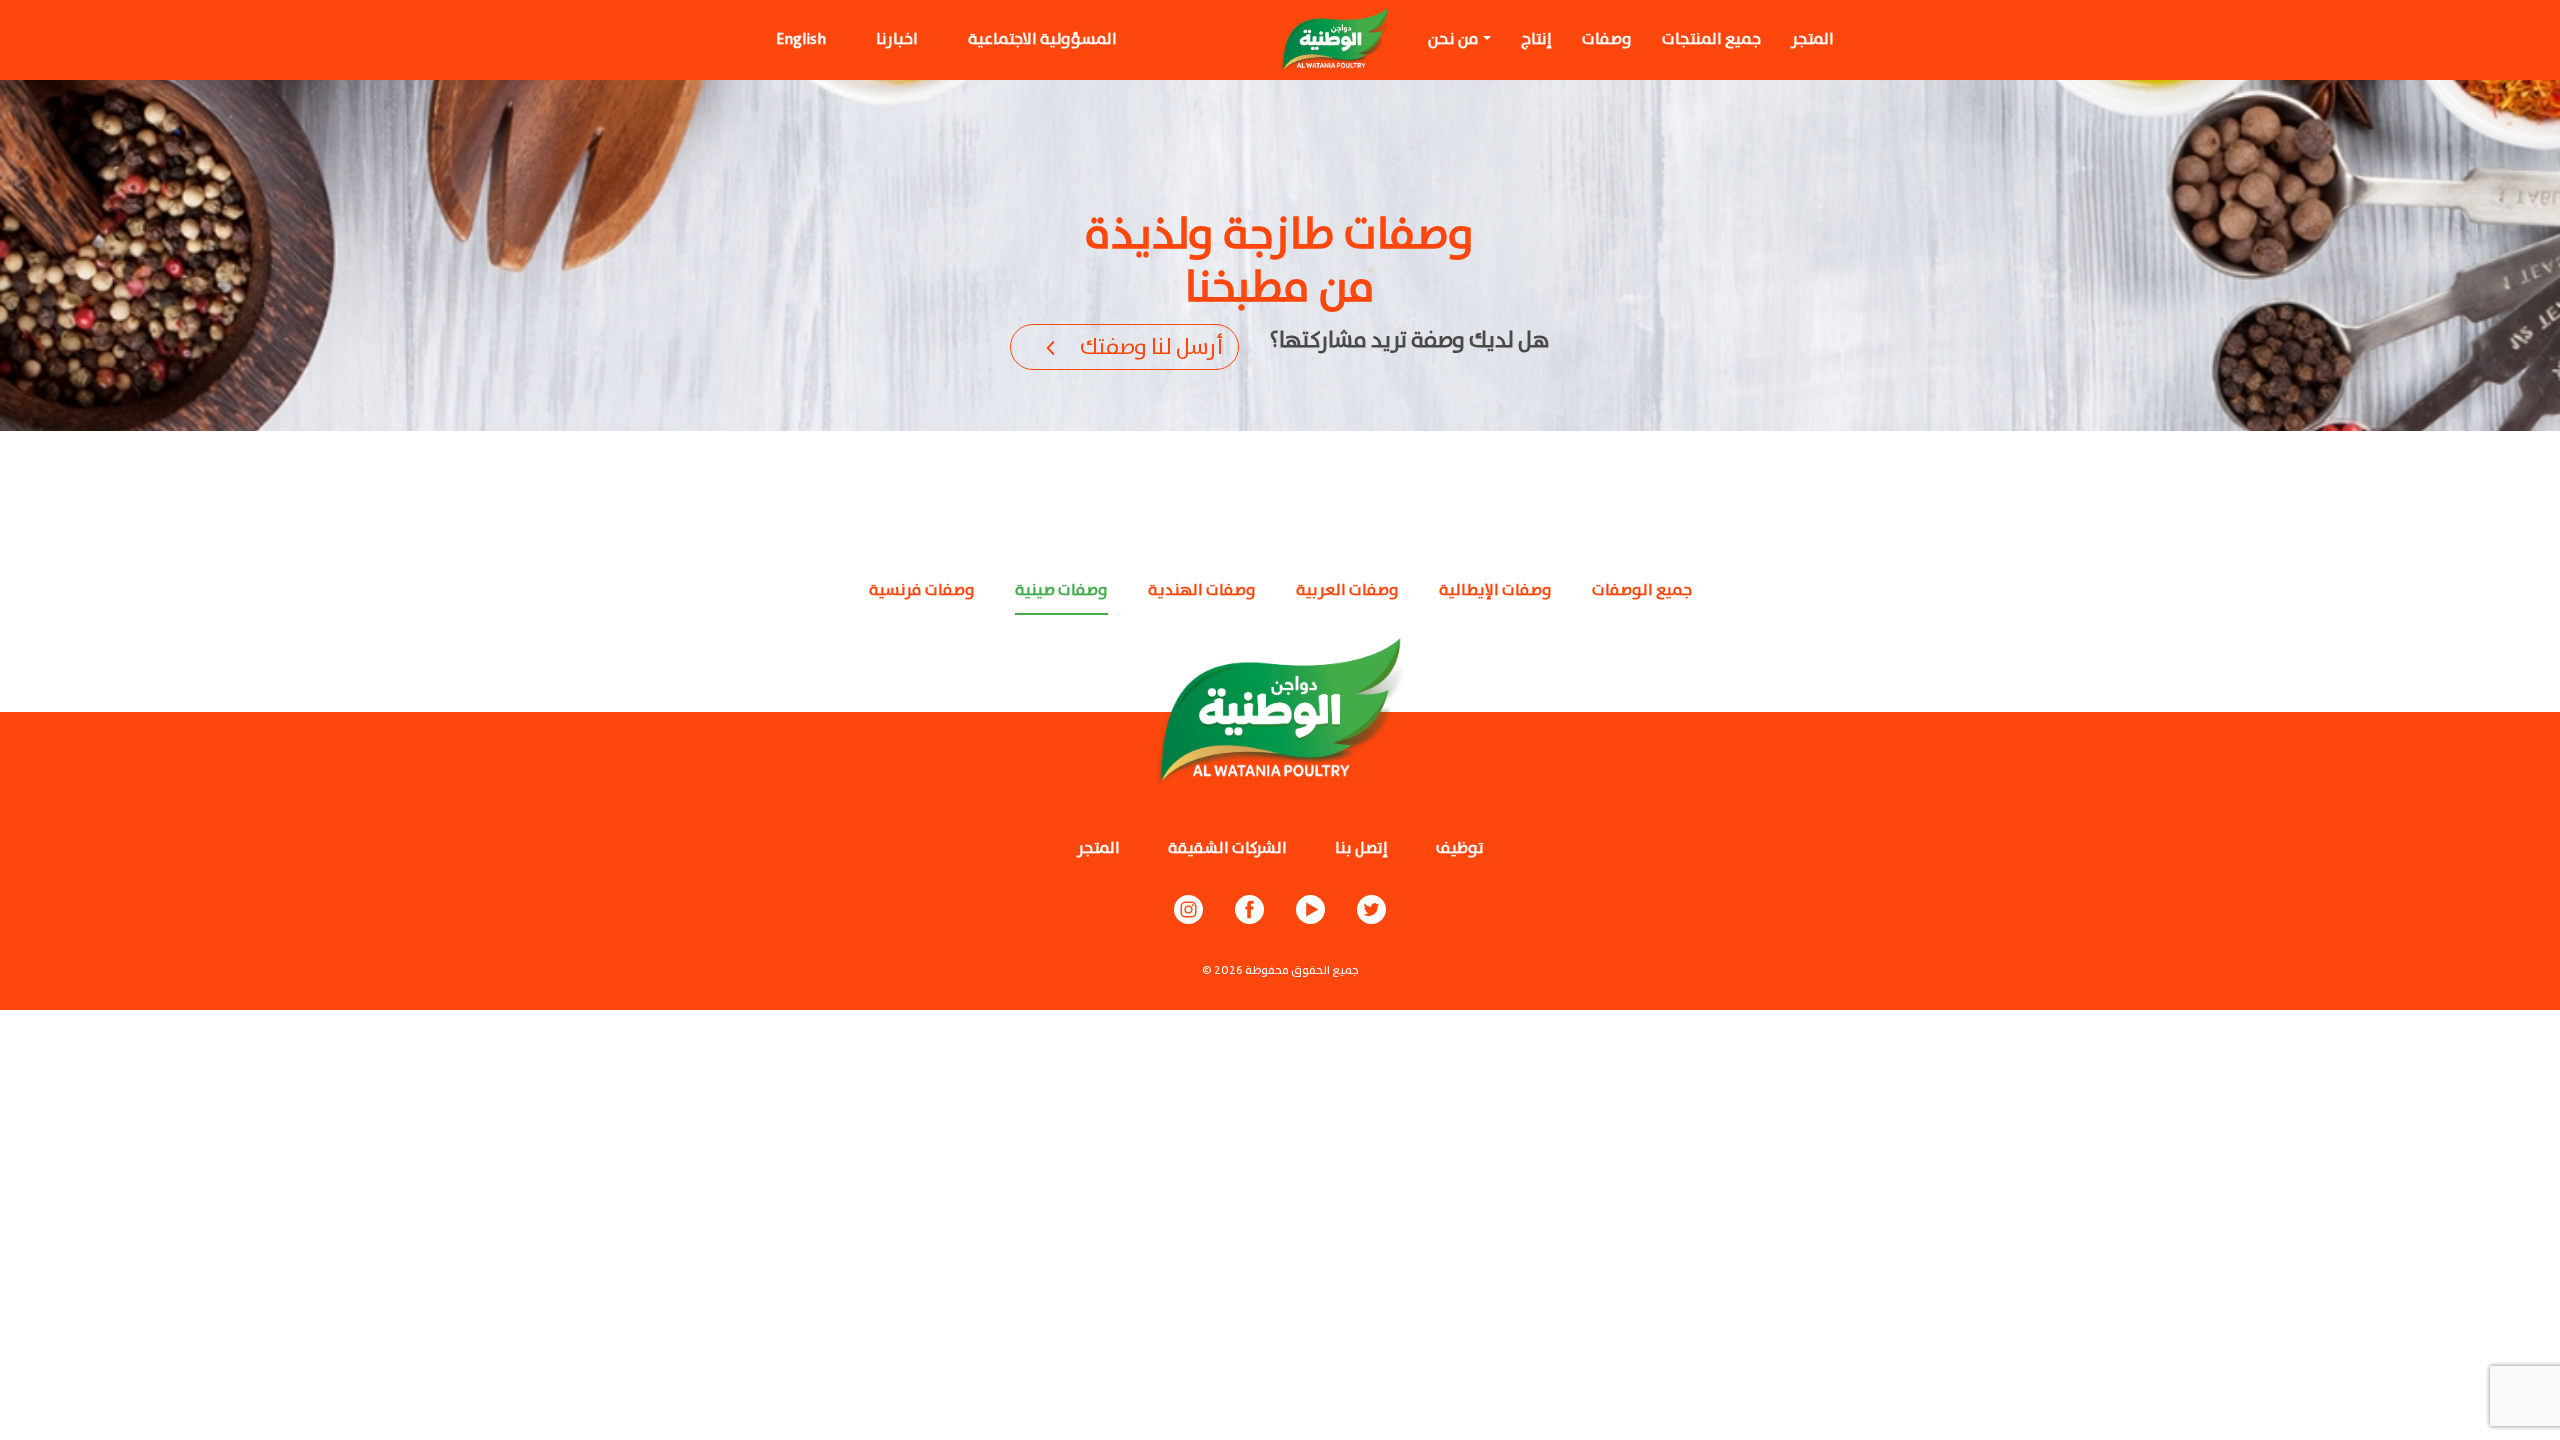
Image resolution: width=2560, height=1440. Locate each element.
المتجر (1812, 39)
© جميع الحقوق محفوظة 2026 (1280, 970)
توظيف (1460, 848)
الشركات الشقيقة (1227, 848)
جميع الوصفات (1642, 591)
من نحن (1453, 39)
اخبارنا (897, 39)
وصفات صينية (1061, 591)
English (801, 39)
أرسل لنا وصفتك (1151, 347)
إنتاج (1536, 39)
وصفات (1607, 39)
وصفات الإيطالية (1495, 591)
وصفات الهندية (1202, 591)
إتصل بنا (1361, 848)
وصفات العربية (1347, 591)
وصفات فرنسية (922, 591)
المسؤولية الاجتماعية (1042, 39)
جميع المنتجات (1711, 39)
